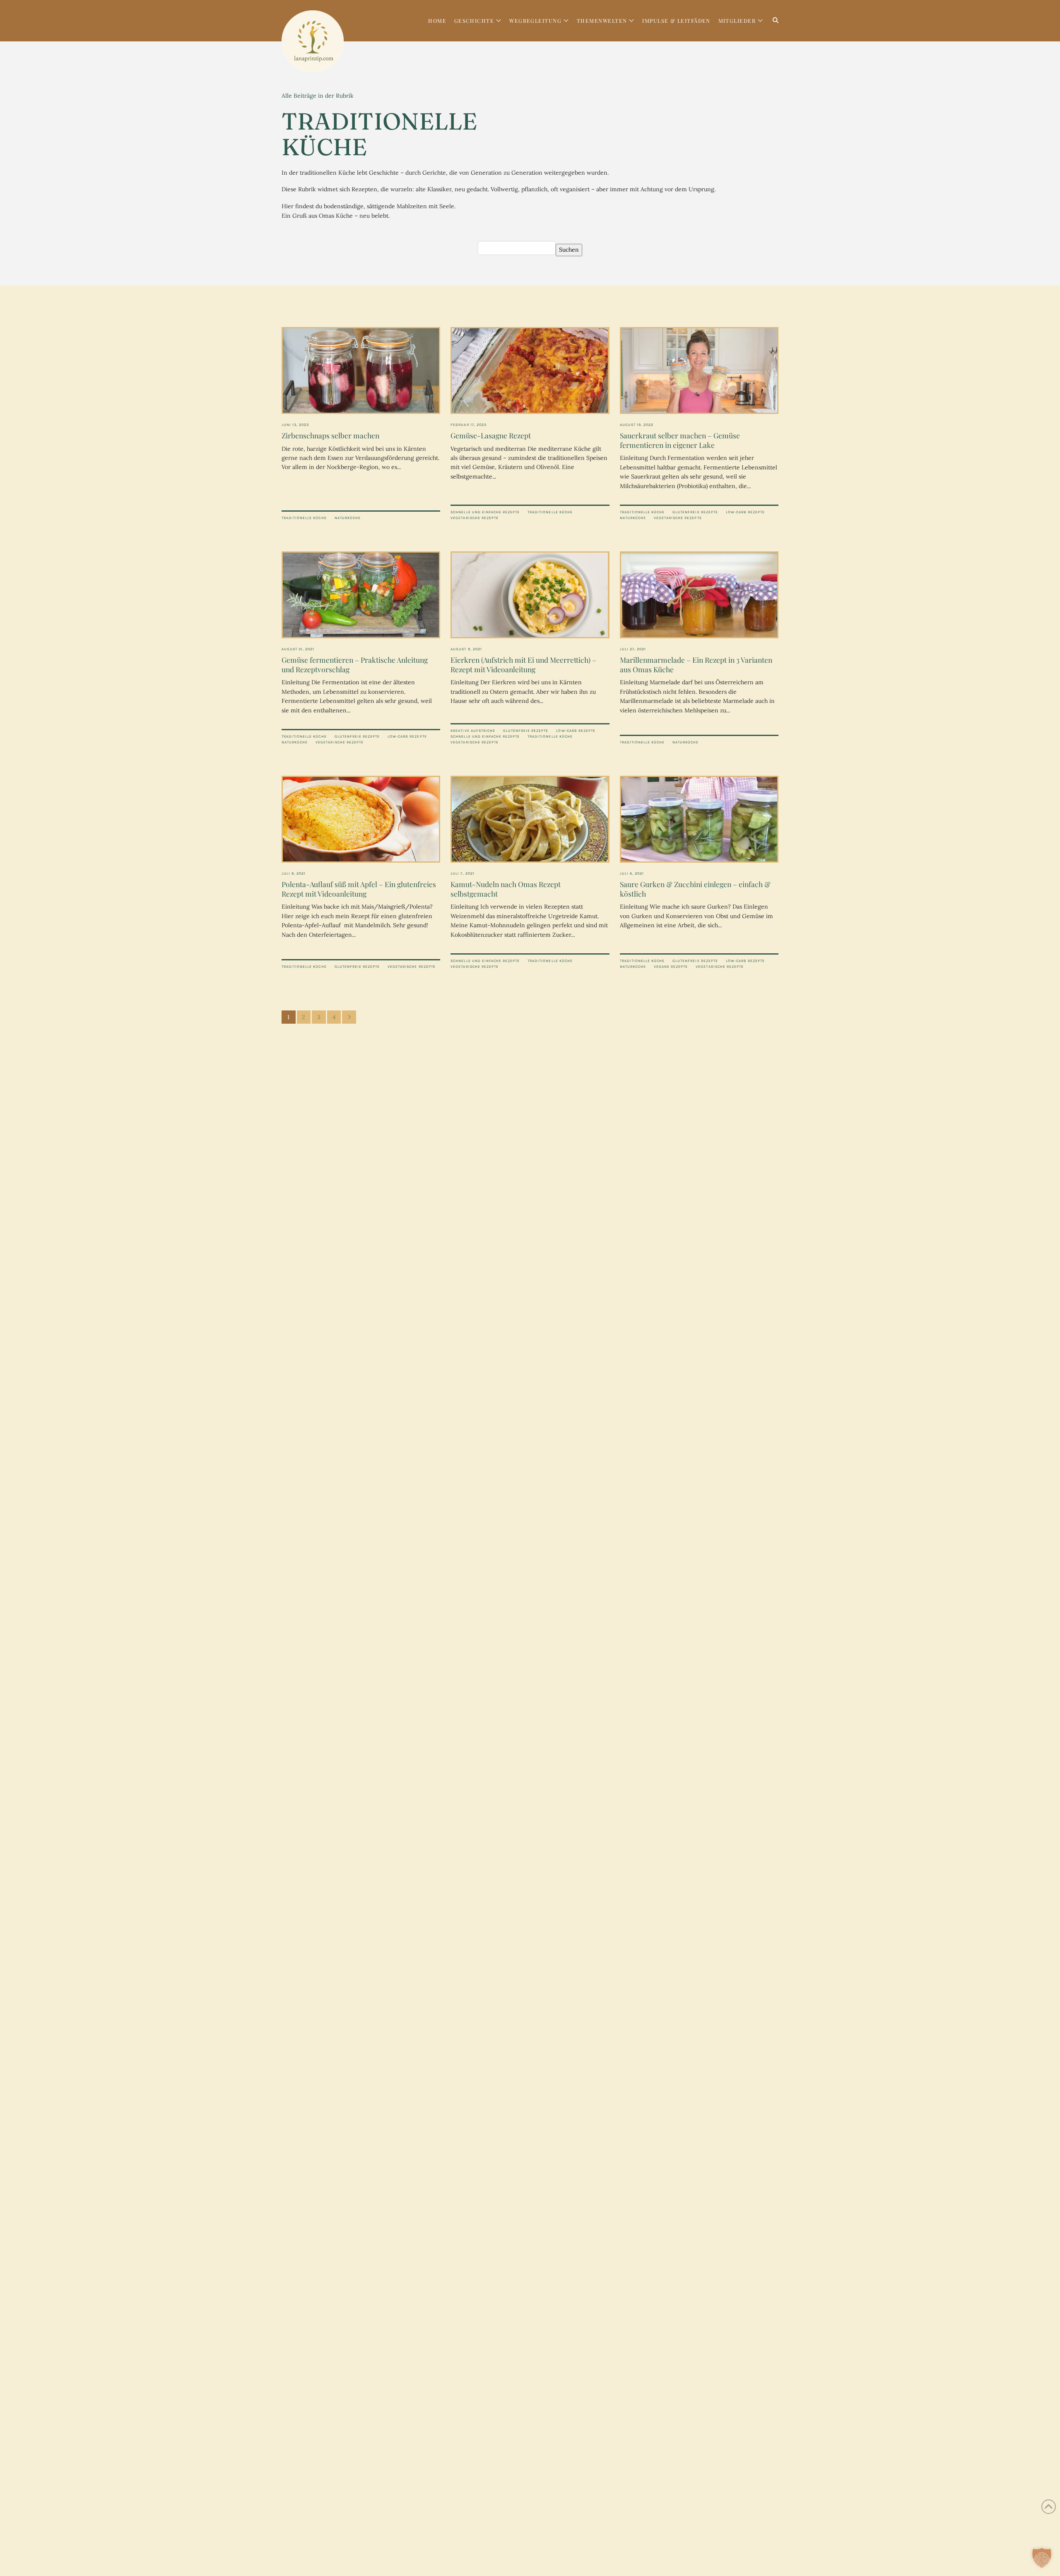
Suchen (569, 250)
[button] (1042, 2558)
